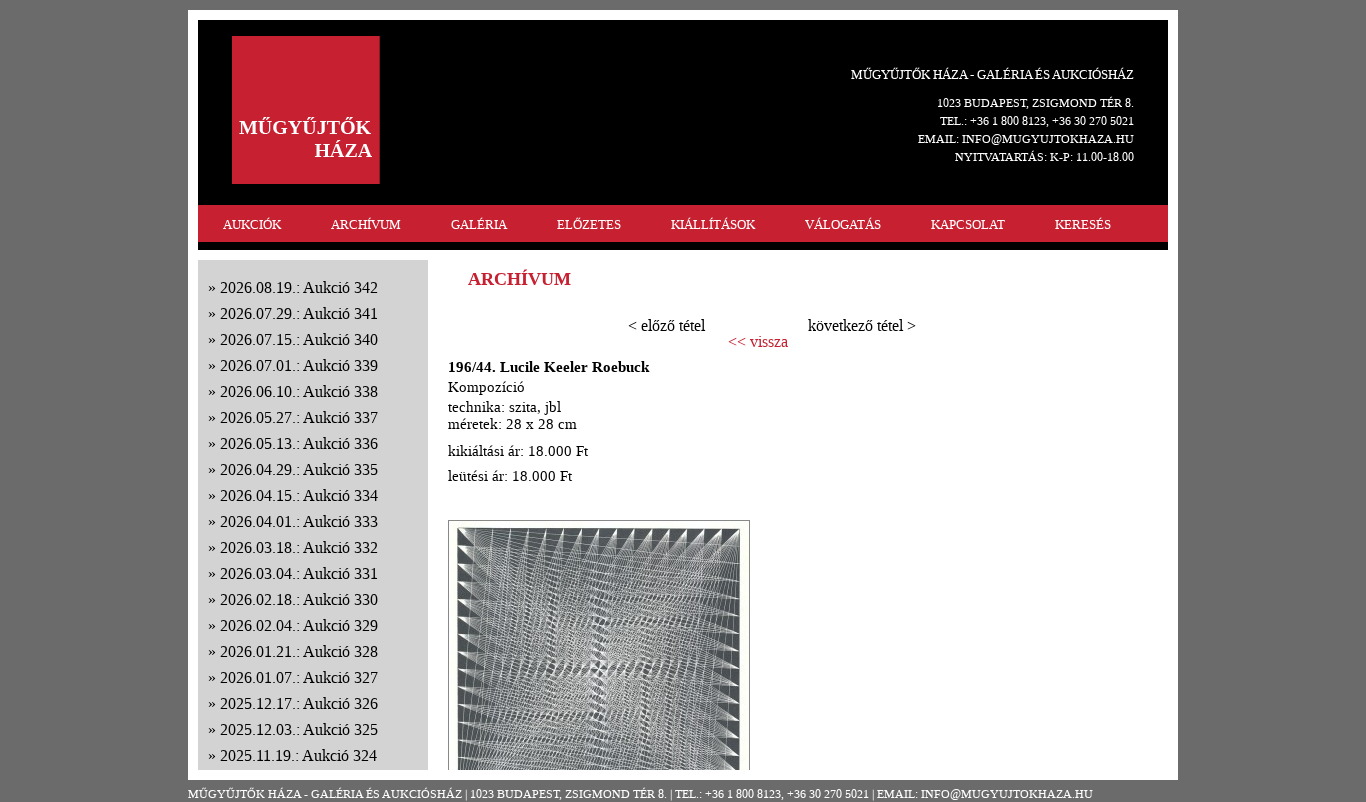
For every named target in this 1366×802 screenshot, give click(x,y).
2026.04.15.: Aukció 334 (299, 495)
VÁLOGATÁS (843, 224)
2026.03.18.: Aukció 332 (299, 547)
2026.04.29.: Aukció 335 (299, 469)
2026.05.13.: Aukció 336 (299, 443)
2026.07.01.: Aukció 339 (299, 365)
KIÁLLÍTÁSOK (713, 224)
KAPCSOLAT (968, 224)
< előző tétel (666, 325)
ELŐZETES (589, 224)
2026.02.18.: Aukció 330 (299, 599)
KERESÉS (1083, 224)
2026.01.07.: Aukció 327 (299, 677)
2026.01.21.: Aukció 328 (299, 651)
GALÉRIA (479, 224)
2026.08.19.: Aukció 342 (299, 287)
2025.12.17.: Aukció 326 (299, 703)
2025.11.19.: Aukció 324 (298, 755)
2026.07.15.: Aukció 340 (299, 339)
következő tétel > (862, 325)
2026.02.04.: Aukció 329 (299, 625)
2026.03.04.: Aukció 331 (299, 573)
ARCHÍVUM (366, 224)
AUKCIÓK (252, 224)
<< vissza (758, 342)
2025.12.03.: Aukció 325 (299, 729)
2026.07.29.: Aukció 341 (299, 313)
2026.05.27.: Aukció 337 (299, 417)
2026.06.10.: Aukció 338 (299, 391)
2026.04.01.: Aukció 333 (299, 521)
